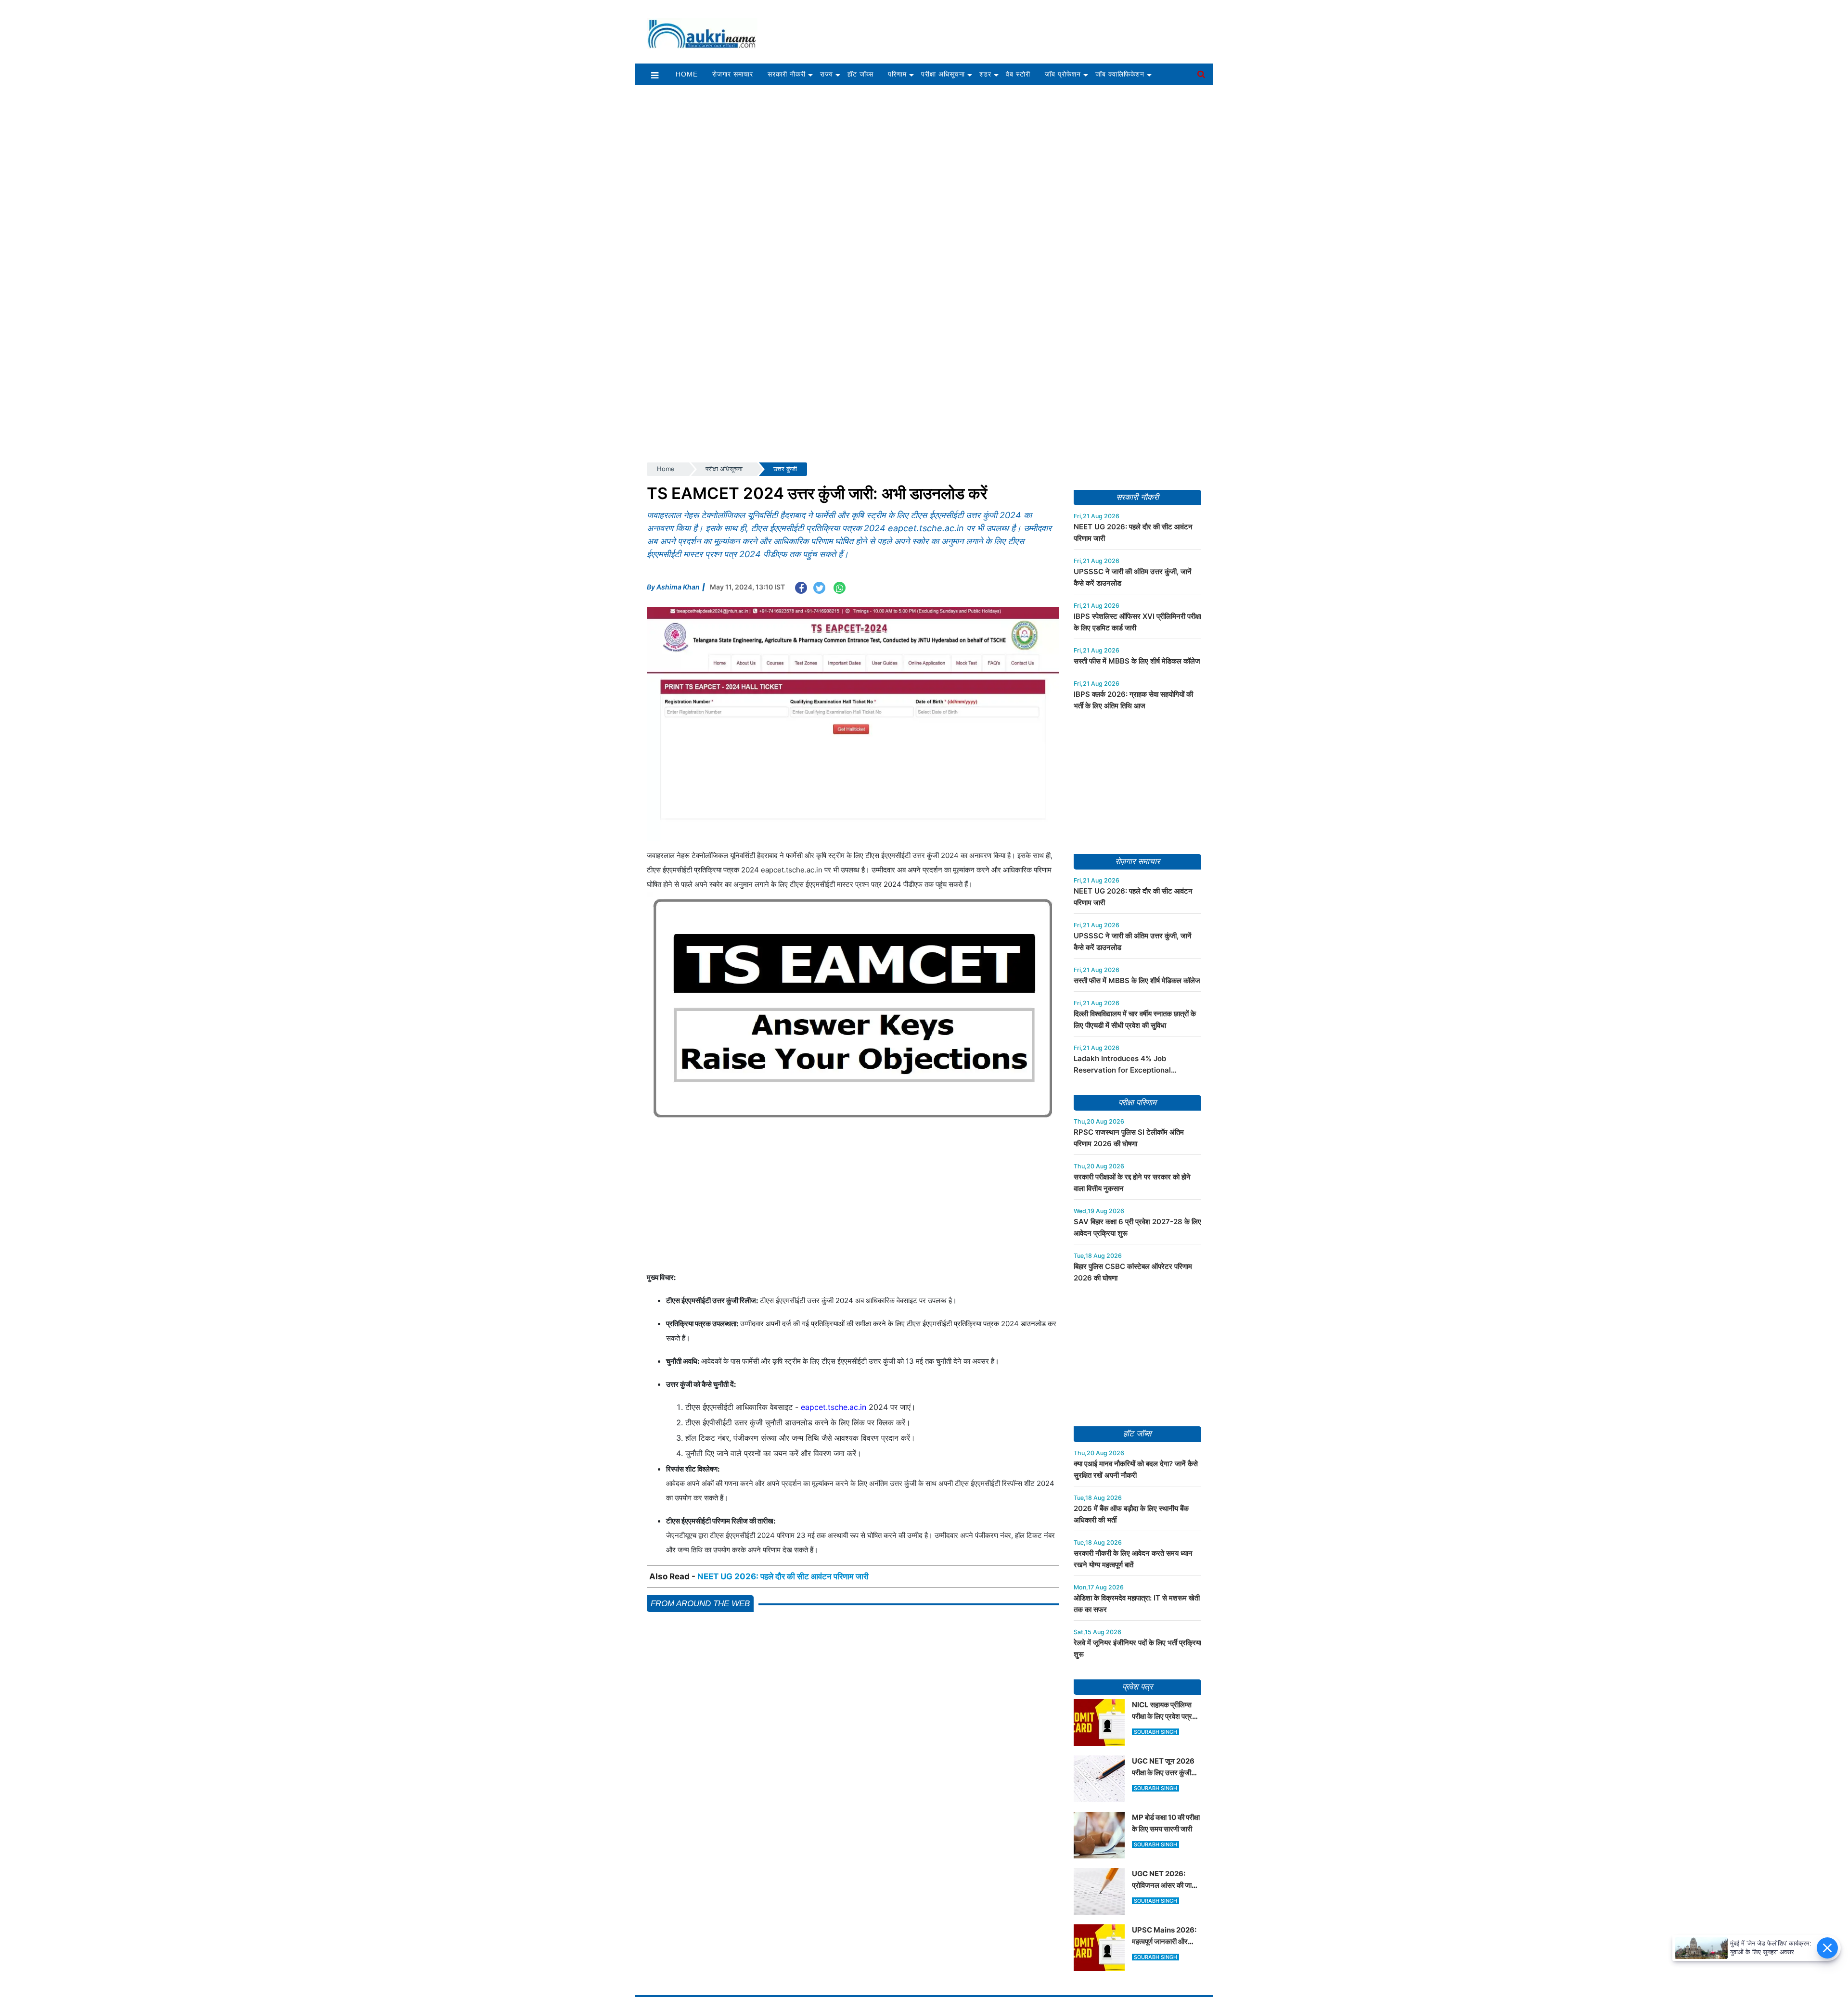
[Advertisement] (990, 27)
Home (687, 74)
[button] (655, 75)
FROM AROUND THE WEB (700, 1604)
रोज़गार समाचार (1137, 862)
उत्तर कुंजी (785, 469)
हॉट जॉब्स (860, 74)
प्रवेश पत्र (1137, 1687)
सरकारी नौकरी (787, 74)
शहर (985, 74)
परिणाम (897, 74)
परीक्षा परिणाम (1137, 1103)
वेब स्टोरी (1018, 74)
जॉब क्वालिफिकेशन (1120, 74)
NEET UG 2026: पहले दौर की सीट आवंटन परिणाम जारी (783, 1576)
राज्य (827, 74)
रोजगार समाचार (733, 74)
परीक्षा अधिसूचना (943, 74)
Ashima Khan (678, 587)
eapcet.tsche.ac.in (834, 1407)
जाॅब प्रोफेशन (1063, 74)
